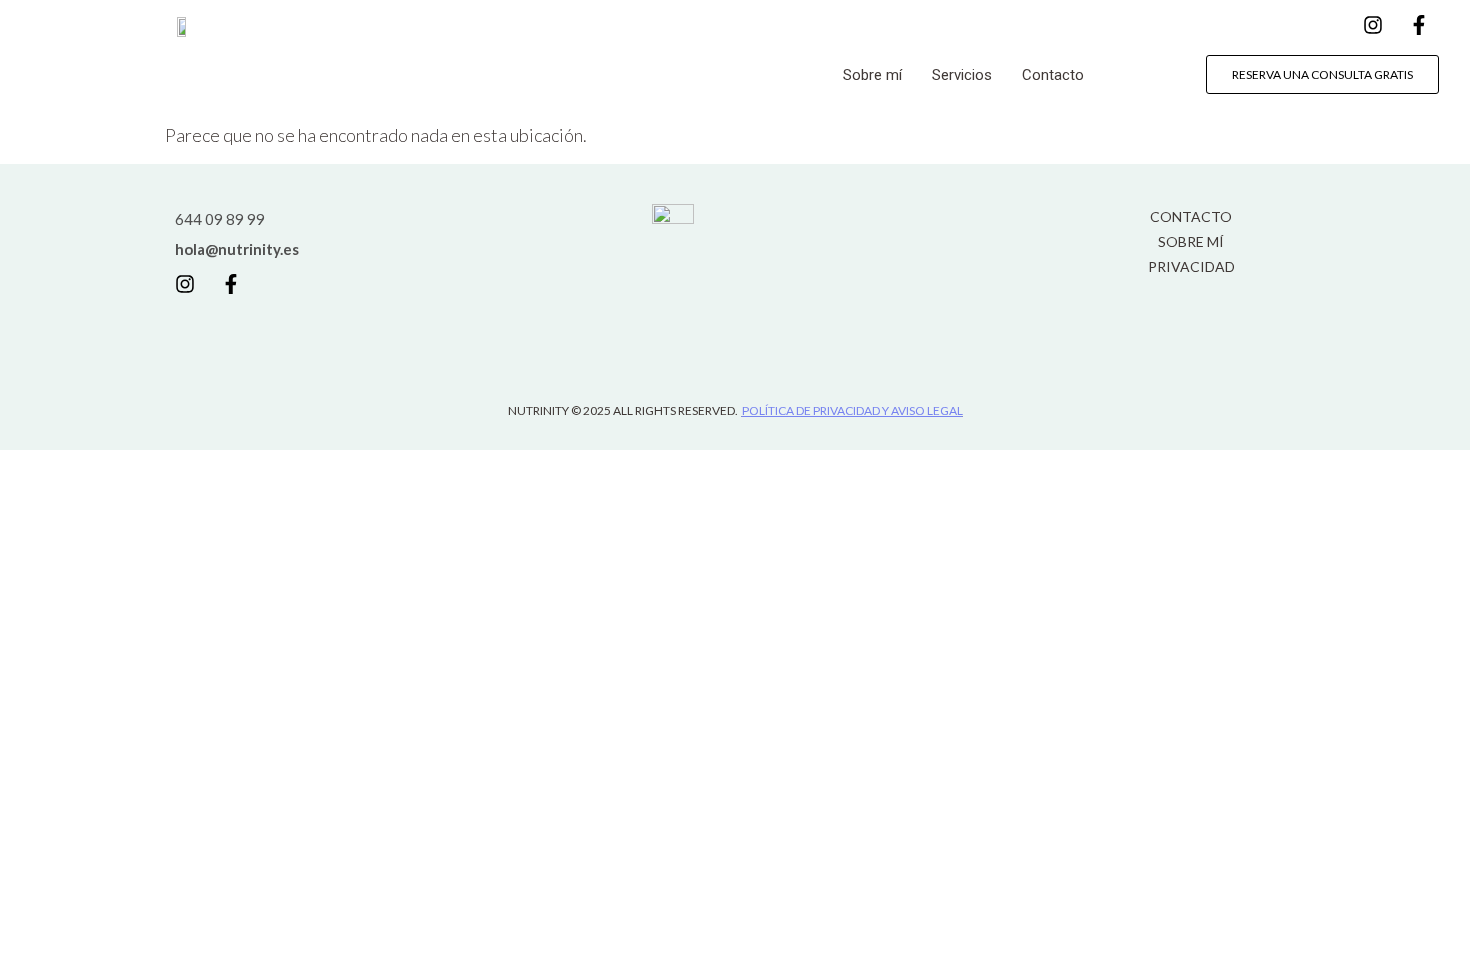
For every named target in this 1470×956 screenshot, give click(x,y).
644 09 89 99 (220, 219)
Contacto (1053, 75)
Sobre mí (872, 75)
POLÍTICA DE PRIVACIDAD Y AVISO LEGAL (852, 410)
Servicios (962, 75)
